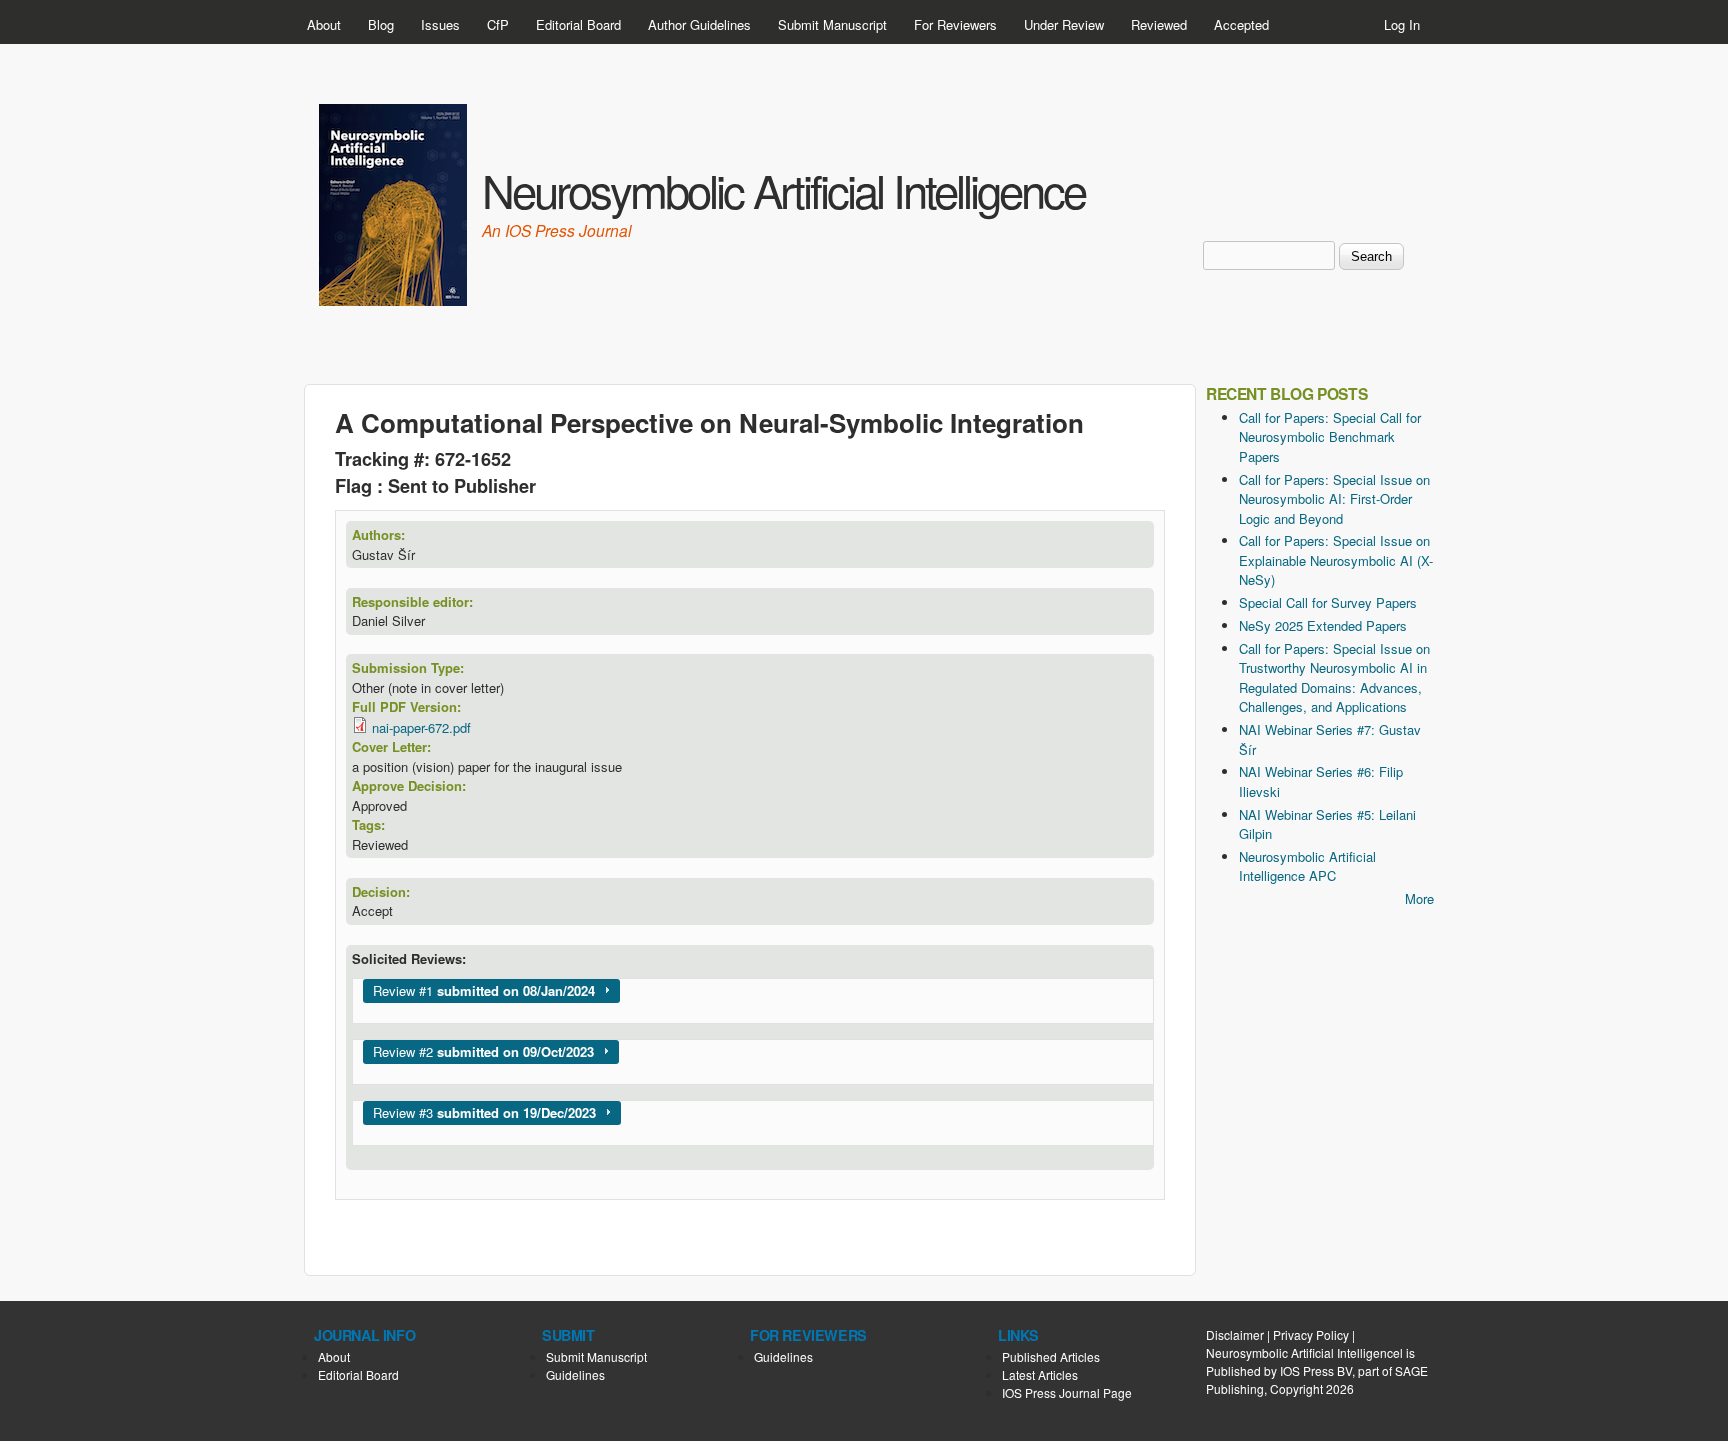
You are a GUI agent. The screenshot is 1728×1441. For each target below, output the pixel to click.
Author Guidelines (699, 24)
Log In (1402, 24)
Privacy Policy (1311, 1334)
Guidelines (575, 1374)
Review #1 (484, 990)
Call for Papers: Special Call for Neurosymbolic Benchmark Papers (1330, 437)
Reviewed (1159, 24)
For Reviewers (955, 24)
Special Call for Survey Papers (1328, 602)
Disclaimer (1235, 1334)
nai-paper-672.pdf (421, 727)
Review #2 (483, 1051)
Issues (440, 24)
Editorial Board (578, 24)
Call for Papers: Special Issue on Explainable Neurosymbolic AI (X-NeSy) (1336, 560)
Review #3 (484, 1112)
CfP (498, 24)
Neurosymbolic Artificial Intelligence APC (1307, 866)
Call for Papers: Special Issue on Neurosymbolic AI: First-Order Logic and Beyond (1334, 499)
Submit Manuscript (832, 24)
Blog (381, 24)
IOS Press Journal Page (1067, 1392)
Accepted (1241, 24)
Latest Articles (1040, 1374)
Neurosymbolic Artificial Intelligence (783, 189)
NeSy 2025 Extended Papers (1323, 625)
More (1419, 898)
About (324, 24)
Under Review (1064, 24)
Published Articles (1051, 1356)
